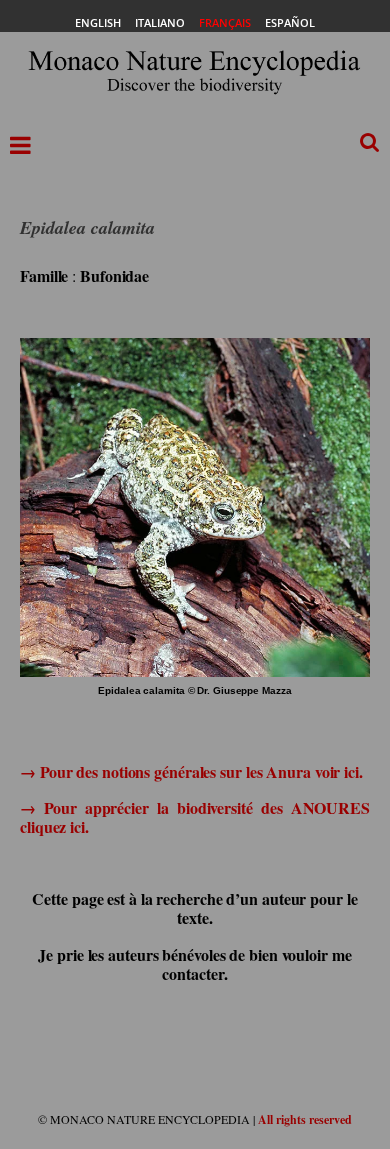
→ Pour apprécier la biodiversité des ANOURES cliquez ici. (195, 817)
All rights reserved (305, 1119)
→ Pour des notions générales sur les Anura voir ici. (191, 771)
